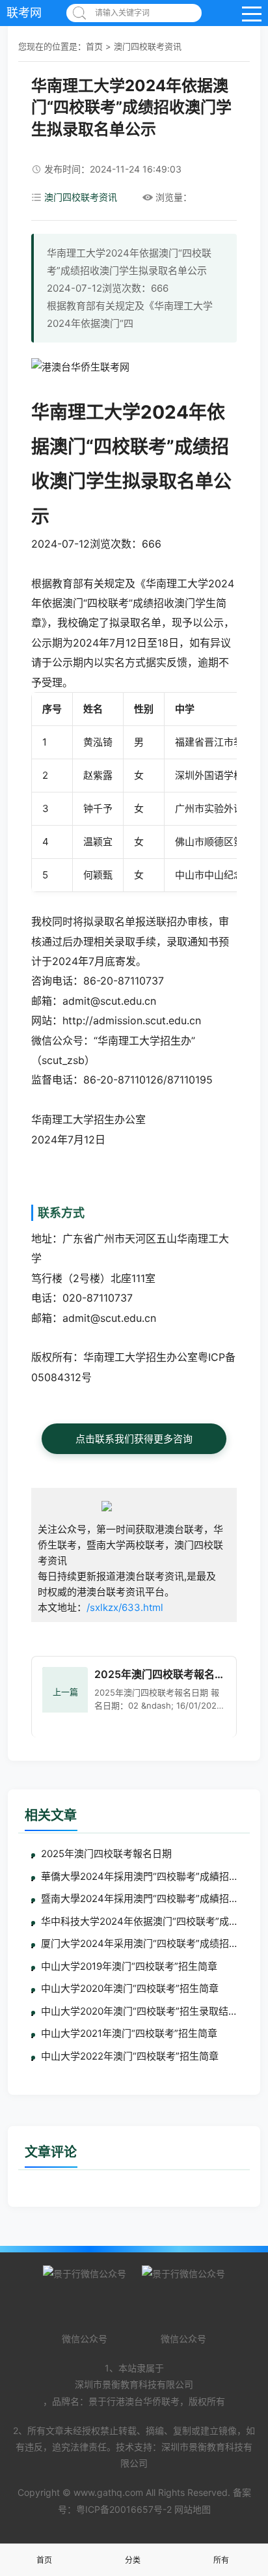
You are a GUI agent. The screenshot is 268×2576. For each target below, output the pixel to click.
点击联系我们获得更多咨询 (134, 1439)
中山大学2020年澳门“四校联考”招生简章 (130, 1988)
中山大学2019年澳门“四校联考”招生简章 (129, 1966)
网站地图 (193, 2509)
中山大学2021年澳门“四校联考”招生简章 (129, 2033)
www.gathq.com (108, 2492)
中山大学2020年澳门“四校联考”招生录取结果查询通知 (139, 2011)
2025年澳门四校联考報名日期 (106, 1854)
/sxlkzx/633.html (125, 1607)
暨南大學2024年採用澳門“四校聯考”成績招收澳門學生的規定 (139, 1898)
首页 (94, 46)
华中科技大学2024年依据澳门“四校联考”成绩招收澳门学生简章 (139, 1921)
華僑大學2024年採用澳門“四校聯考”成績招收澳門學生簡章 (139, 1876)
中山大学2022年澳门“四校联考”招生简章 (130, 2056)
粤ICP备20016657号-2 (124, 2509)
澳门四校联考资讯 (148, 46)
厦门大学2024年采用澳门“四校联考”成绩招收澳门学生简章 (139, 1943)
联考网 (24, 13)
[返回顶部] (242, 2305)
